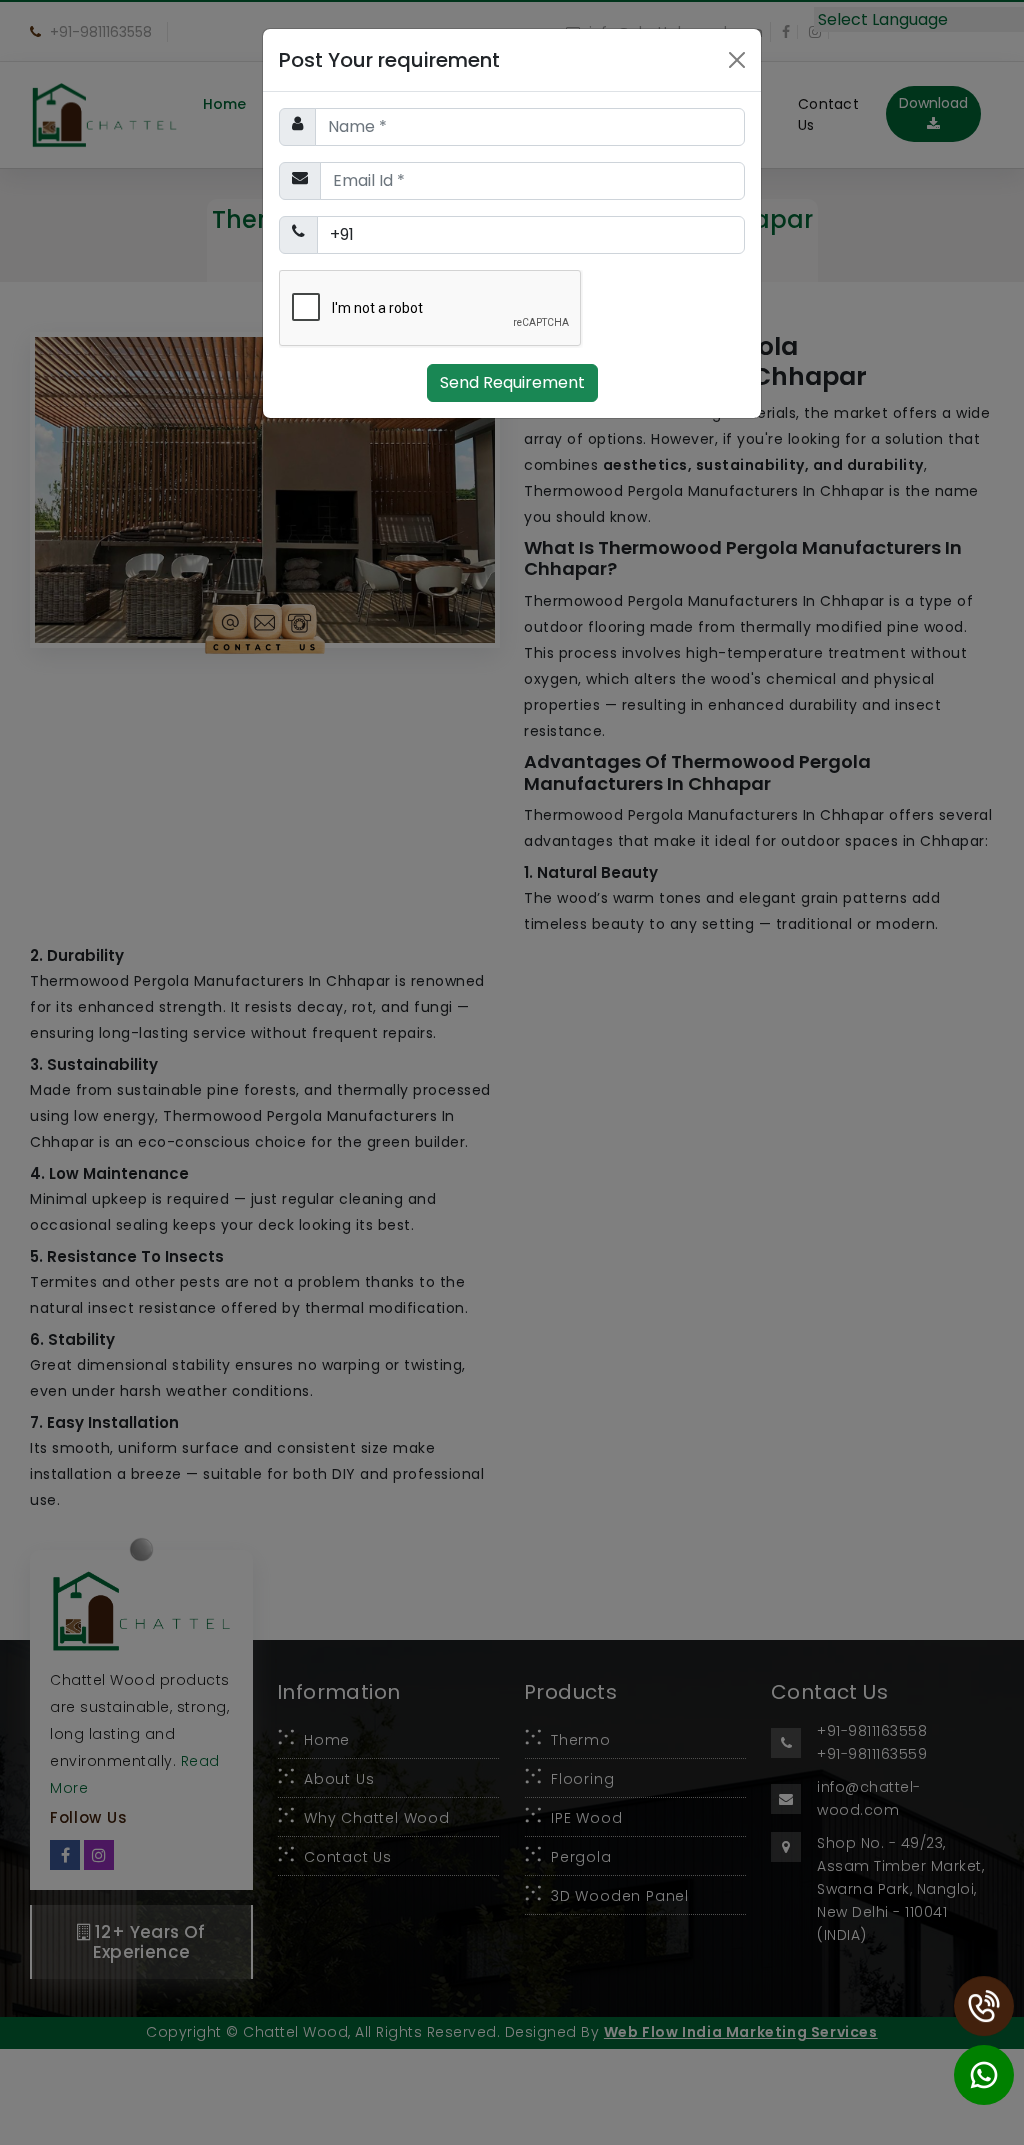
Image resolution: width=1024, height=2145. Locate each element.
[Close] (737, 60)
